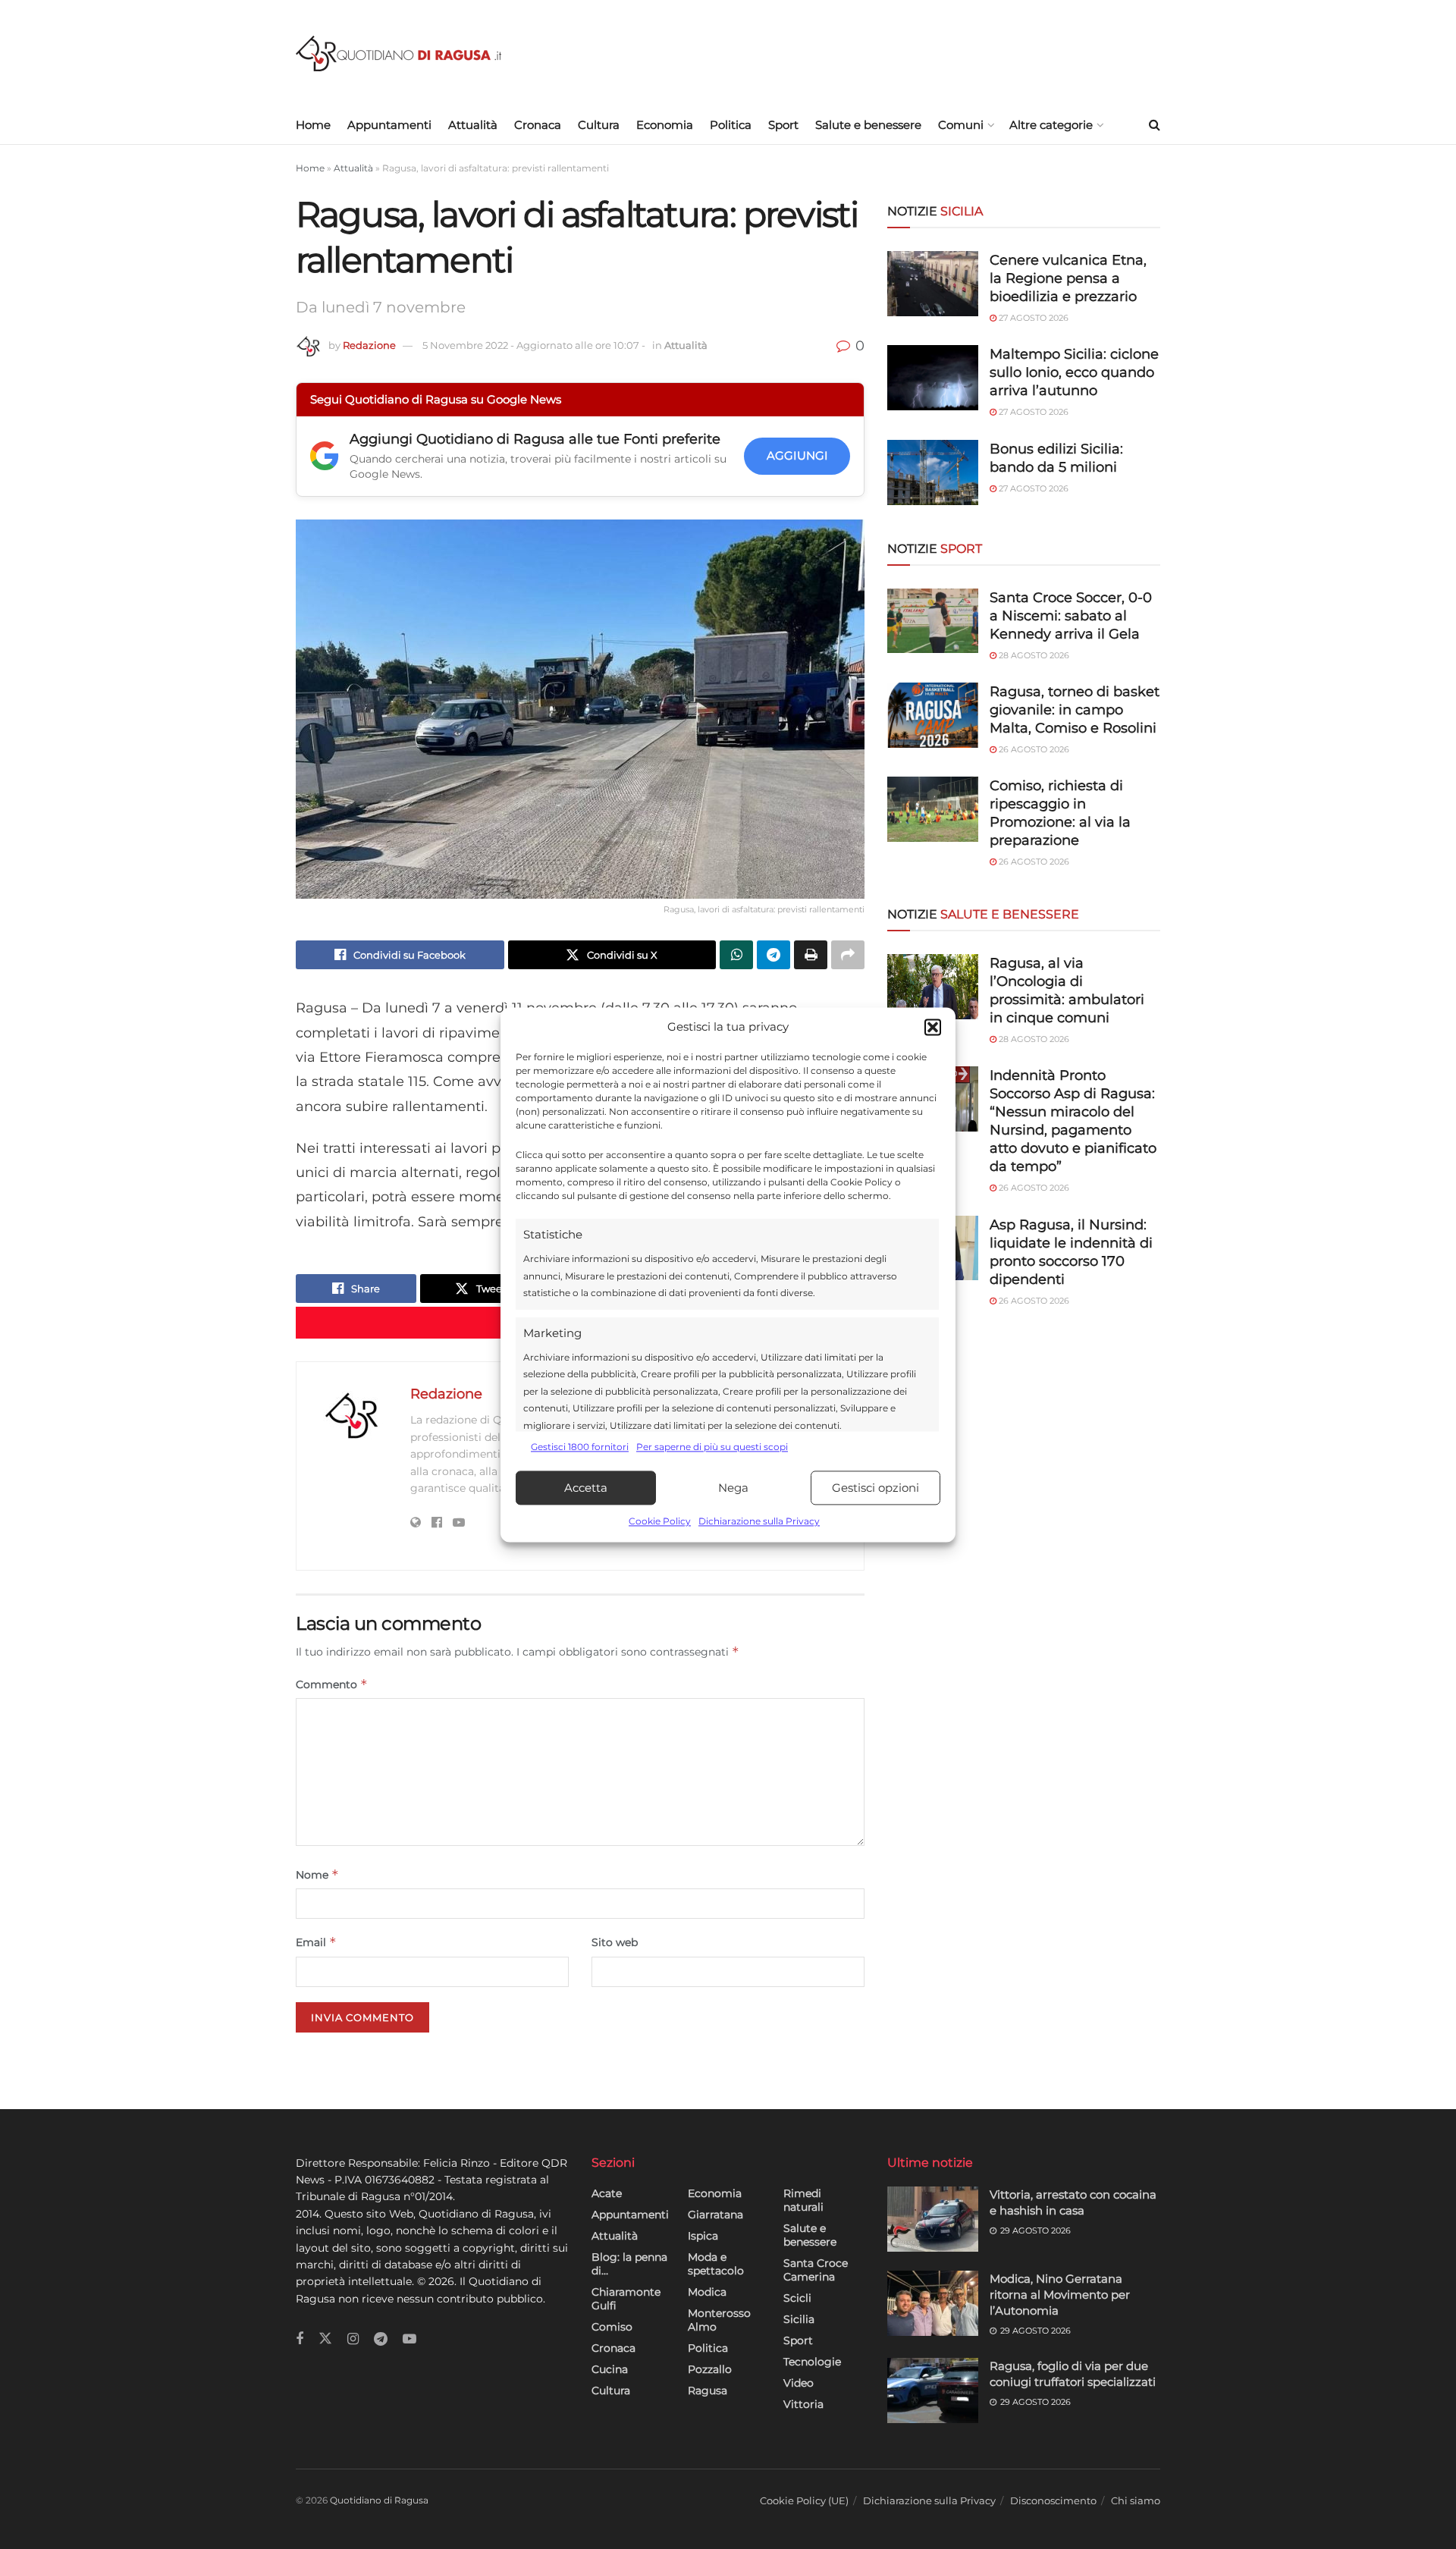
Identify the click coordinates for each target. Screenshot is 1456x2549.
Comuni (961, 125)
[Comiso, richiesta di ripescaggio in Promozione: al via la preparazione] (933, 809)
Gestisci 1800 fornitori (580, 1447)
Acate (607, 2193)
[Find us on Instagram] (353, 2339)
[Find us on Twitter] (325, 2339)
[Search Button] (1155, 125)
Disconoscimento (1053, 2500)
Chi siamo (1136, 2500)
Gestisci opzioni (875, 1488)
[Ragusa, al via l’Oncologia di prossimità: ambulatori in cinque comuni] (933, 987)
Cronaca (538, 125)
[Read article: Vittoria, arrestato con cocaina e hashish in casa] (933, 2219)
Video (799, 2383)
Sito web (615, 1942)
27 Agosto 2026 (1032, 318)
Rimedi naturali (803, 2200)
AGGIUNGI (797, 455)
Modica (707, 2292)
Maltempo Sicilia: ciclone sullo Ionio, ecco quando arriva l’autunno (1074, 372)
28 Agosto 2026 (1033, 655)
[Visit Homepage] (399, 53)
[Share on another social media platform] (848, 955)
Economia (665, 125)
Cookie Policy (660, 1522)
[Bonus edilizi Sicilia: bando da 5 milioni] (933, 472)
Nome (317, 1874)
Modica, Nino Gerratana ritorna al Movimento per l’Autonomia (1060, 2295)
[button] (933, 1027)
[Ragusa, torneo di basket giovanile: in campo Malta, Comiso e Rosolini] (933, 715)
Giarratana (715, 2215)
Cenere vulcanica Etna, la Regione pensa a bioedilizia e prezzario (1068, 278)
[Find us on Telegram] (381, 2339)
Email (316, 1942)
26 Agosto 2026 (1033, 749)
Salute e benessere (868, 125)
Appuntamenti (389, 125)
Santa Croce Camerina (816, 2270)
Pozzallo (710, 2369)
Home (313, 125)
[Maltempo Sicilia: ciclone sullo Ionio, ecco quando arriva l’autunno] (933, 378)
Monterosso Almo (719, 2320)
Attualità (473, 125)
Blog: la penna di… (629, 2264)
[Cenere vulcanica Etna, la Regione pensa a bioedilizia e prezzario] (933, 284)
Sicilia (799, 2319)
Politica (731, 125)
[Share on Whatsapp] (736, 955)
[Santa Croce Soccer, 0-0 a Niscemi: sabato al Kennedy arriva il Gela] (933, 621)
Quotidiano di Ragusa (379, 2500)
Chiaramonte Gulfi (626, 2299)
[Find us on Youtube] (409, 2339)
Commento (332, 1684)
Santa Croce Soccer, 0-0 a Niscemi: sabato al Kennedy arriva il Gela (1071, 616)
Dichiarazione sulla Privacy (759, 1522)
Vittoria (803, 2404)
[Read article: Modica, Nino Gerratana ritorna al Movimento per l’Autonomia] (933, 2303)
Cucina (610, 2369)
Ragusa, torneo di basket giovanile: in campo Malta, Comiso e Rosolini (1075, 710)
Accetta (586, 1488)
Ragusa (708, 2390)
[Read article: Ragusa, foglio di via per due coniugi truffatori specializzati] (933, 2390)
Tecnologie (812, 2362)
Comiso (612, 2327)
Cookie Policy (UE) (804, 2500)
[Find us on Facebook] (300, 2339)
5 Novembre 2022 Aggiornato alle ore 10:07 (534, 345)
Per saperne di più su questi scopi (712, 1447)
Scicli (797, 2298)
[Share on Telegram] (773, 955)
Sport (783, 125)
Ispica (703, 2236)
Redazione (369, 345)
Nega (733, 1488)
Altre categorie (1051, 125)
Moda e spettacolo (716, 2264)
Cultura (599, 125)
